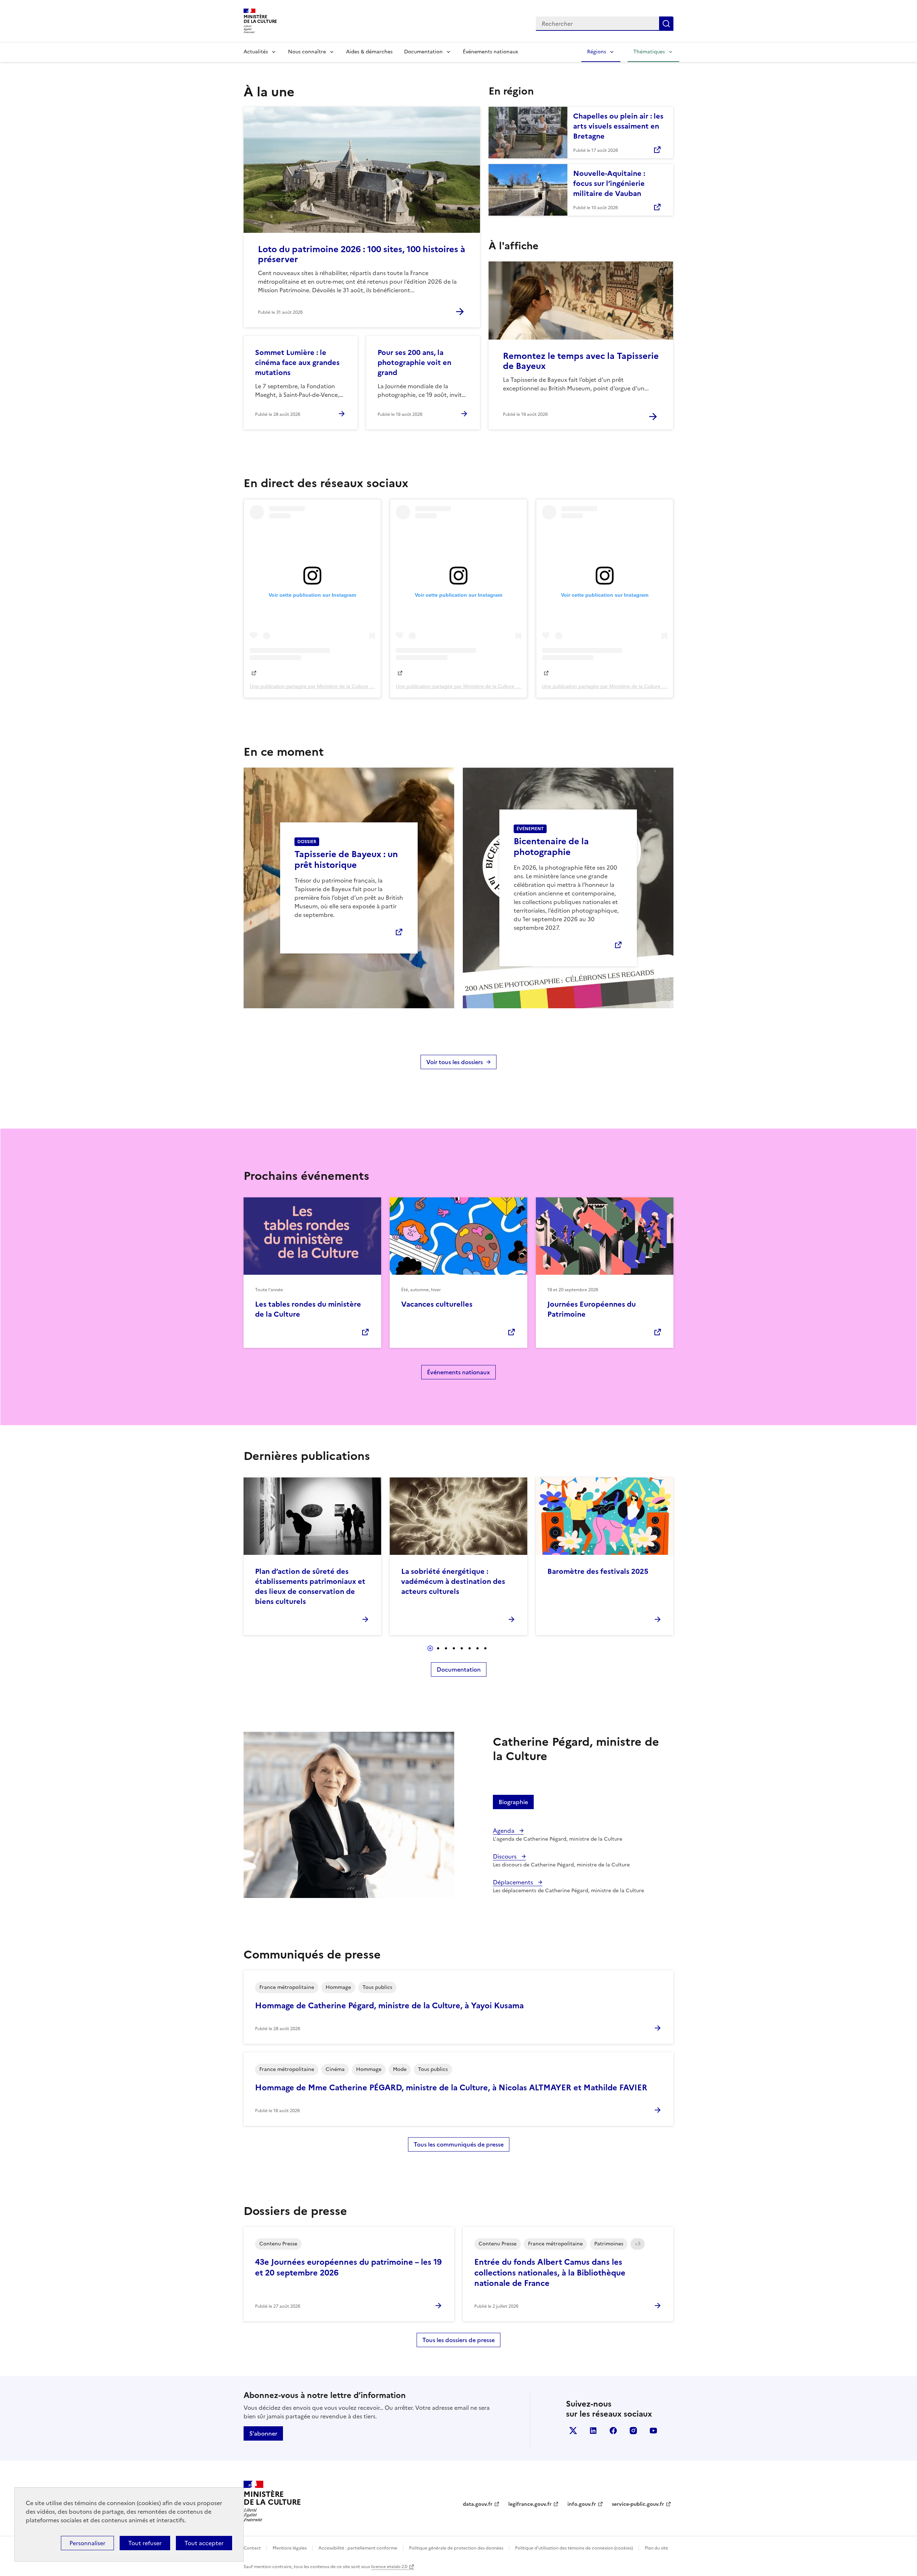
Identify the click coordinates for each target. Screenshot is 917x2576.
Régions (597, 52)
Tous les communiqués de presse (459, 2144)
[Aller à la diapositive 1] (430, 1648)
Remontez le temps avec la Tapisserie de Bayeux (581, 361)
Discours (505, 1856)
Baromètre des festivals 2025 (598, 1571)
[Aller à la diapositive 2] (438, 1648)
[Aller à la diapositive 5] (462, 1648)
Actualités (256, 52)
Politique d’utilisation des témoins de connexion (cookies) (574, 2548)
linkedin (593, 2431)
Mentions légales (290, 2548)
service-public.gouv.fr (638, 2504)
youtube (653, 2431)
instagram (633, 2431)
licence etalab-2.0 (389, 2567)
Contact (252, 2548)
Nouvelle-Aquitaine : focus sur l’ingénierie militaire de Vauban (609, 183)
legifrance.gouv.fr (530, 2504)
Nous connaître (307, 52)
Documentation (423, 52)
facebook (613, 2431)
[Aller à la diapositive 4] (454, 1648)
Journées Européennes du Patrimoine (592, 1309)
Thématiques (649, 52)
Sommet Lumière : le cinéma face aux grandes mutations (297, 362)
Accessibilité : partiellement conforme (358, 2548)
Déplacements (514, 1882)
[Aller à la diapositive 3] (446, 1648)
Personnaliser (87, 2543)
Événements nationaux (490, 52)
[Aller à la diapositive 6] (470, 1648)
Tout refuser (145, 2543)
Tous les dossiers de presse (458, 2340)
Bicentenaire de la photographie (551, 847)
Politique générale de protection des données (456, 2548)
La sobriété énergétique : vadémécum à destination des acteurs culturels (453, 1581)
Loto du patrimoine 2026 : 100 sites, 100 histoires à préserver (362, 254)
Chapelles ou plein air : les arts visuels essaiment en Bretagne (618, 126)
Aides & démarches (369, 52)
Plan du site (656, 2548)
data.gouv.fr (478, 2504)
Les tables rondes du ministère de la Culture (308, 1309)
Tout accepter (204, 2543)
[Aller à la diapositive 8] (485, 1648)
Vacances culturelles (437, 1304)
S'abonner (263, 2433)
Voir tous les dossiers (455, 1062)
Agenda (504, 1831)
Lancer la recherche (666, 24)
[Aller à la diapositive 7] (477, 1648)
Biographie (513, 1802)
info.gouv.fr (582, 2504)
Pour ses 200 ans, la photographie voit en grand (414, 362)
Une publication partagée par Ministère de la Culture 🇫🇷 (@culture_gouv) (332, 686)
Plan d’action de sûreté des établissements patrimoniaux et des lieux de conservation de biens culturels (310, 1586)
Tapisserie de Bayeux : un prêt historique (346, 860)
